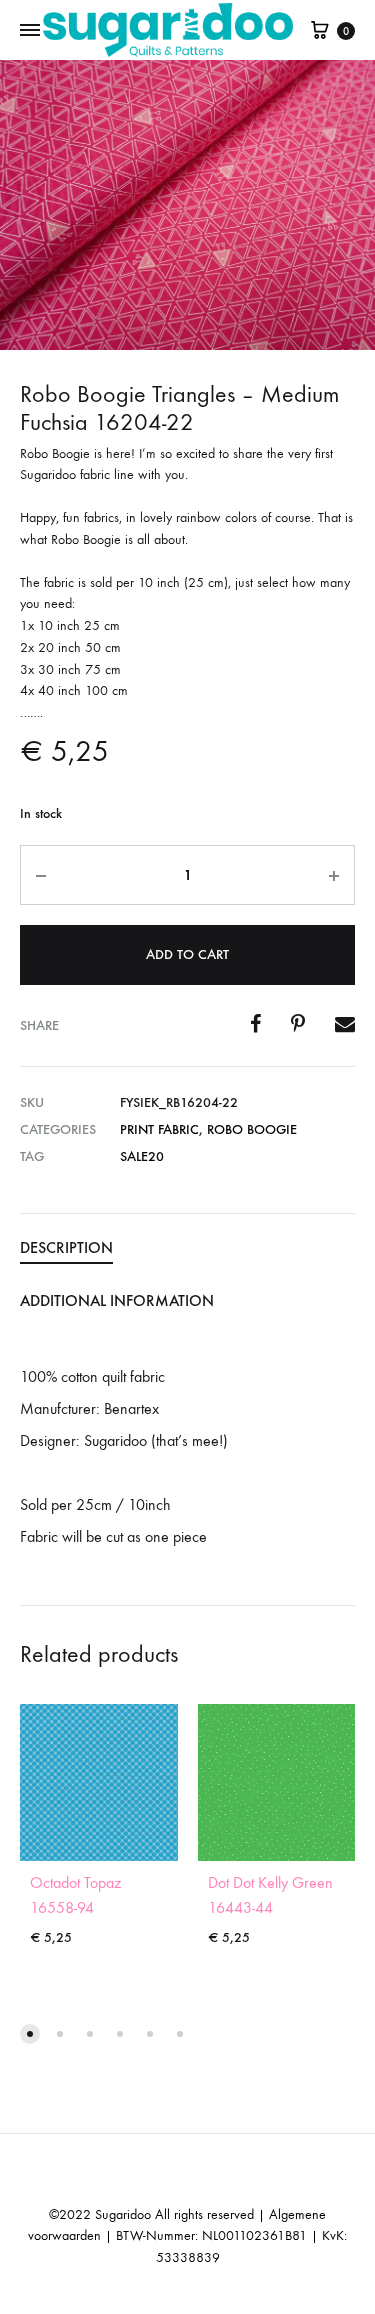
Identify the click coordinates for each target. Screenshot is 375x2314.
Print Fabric (159, 1129)
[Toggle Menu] (30, 31)
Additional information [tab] (117, 1300)
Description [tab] (66, 1247)
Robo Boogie (252, 1129)
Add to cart (187, 954)
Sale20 (142, 1156)
